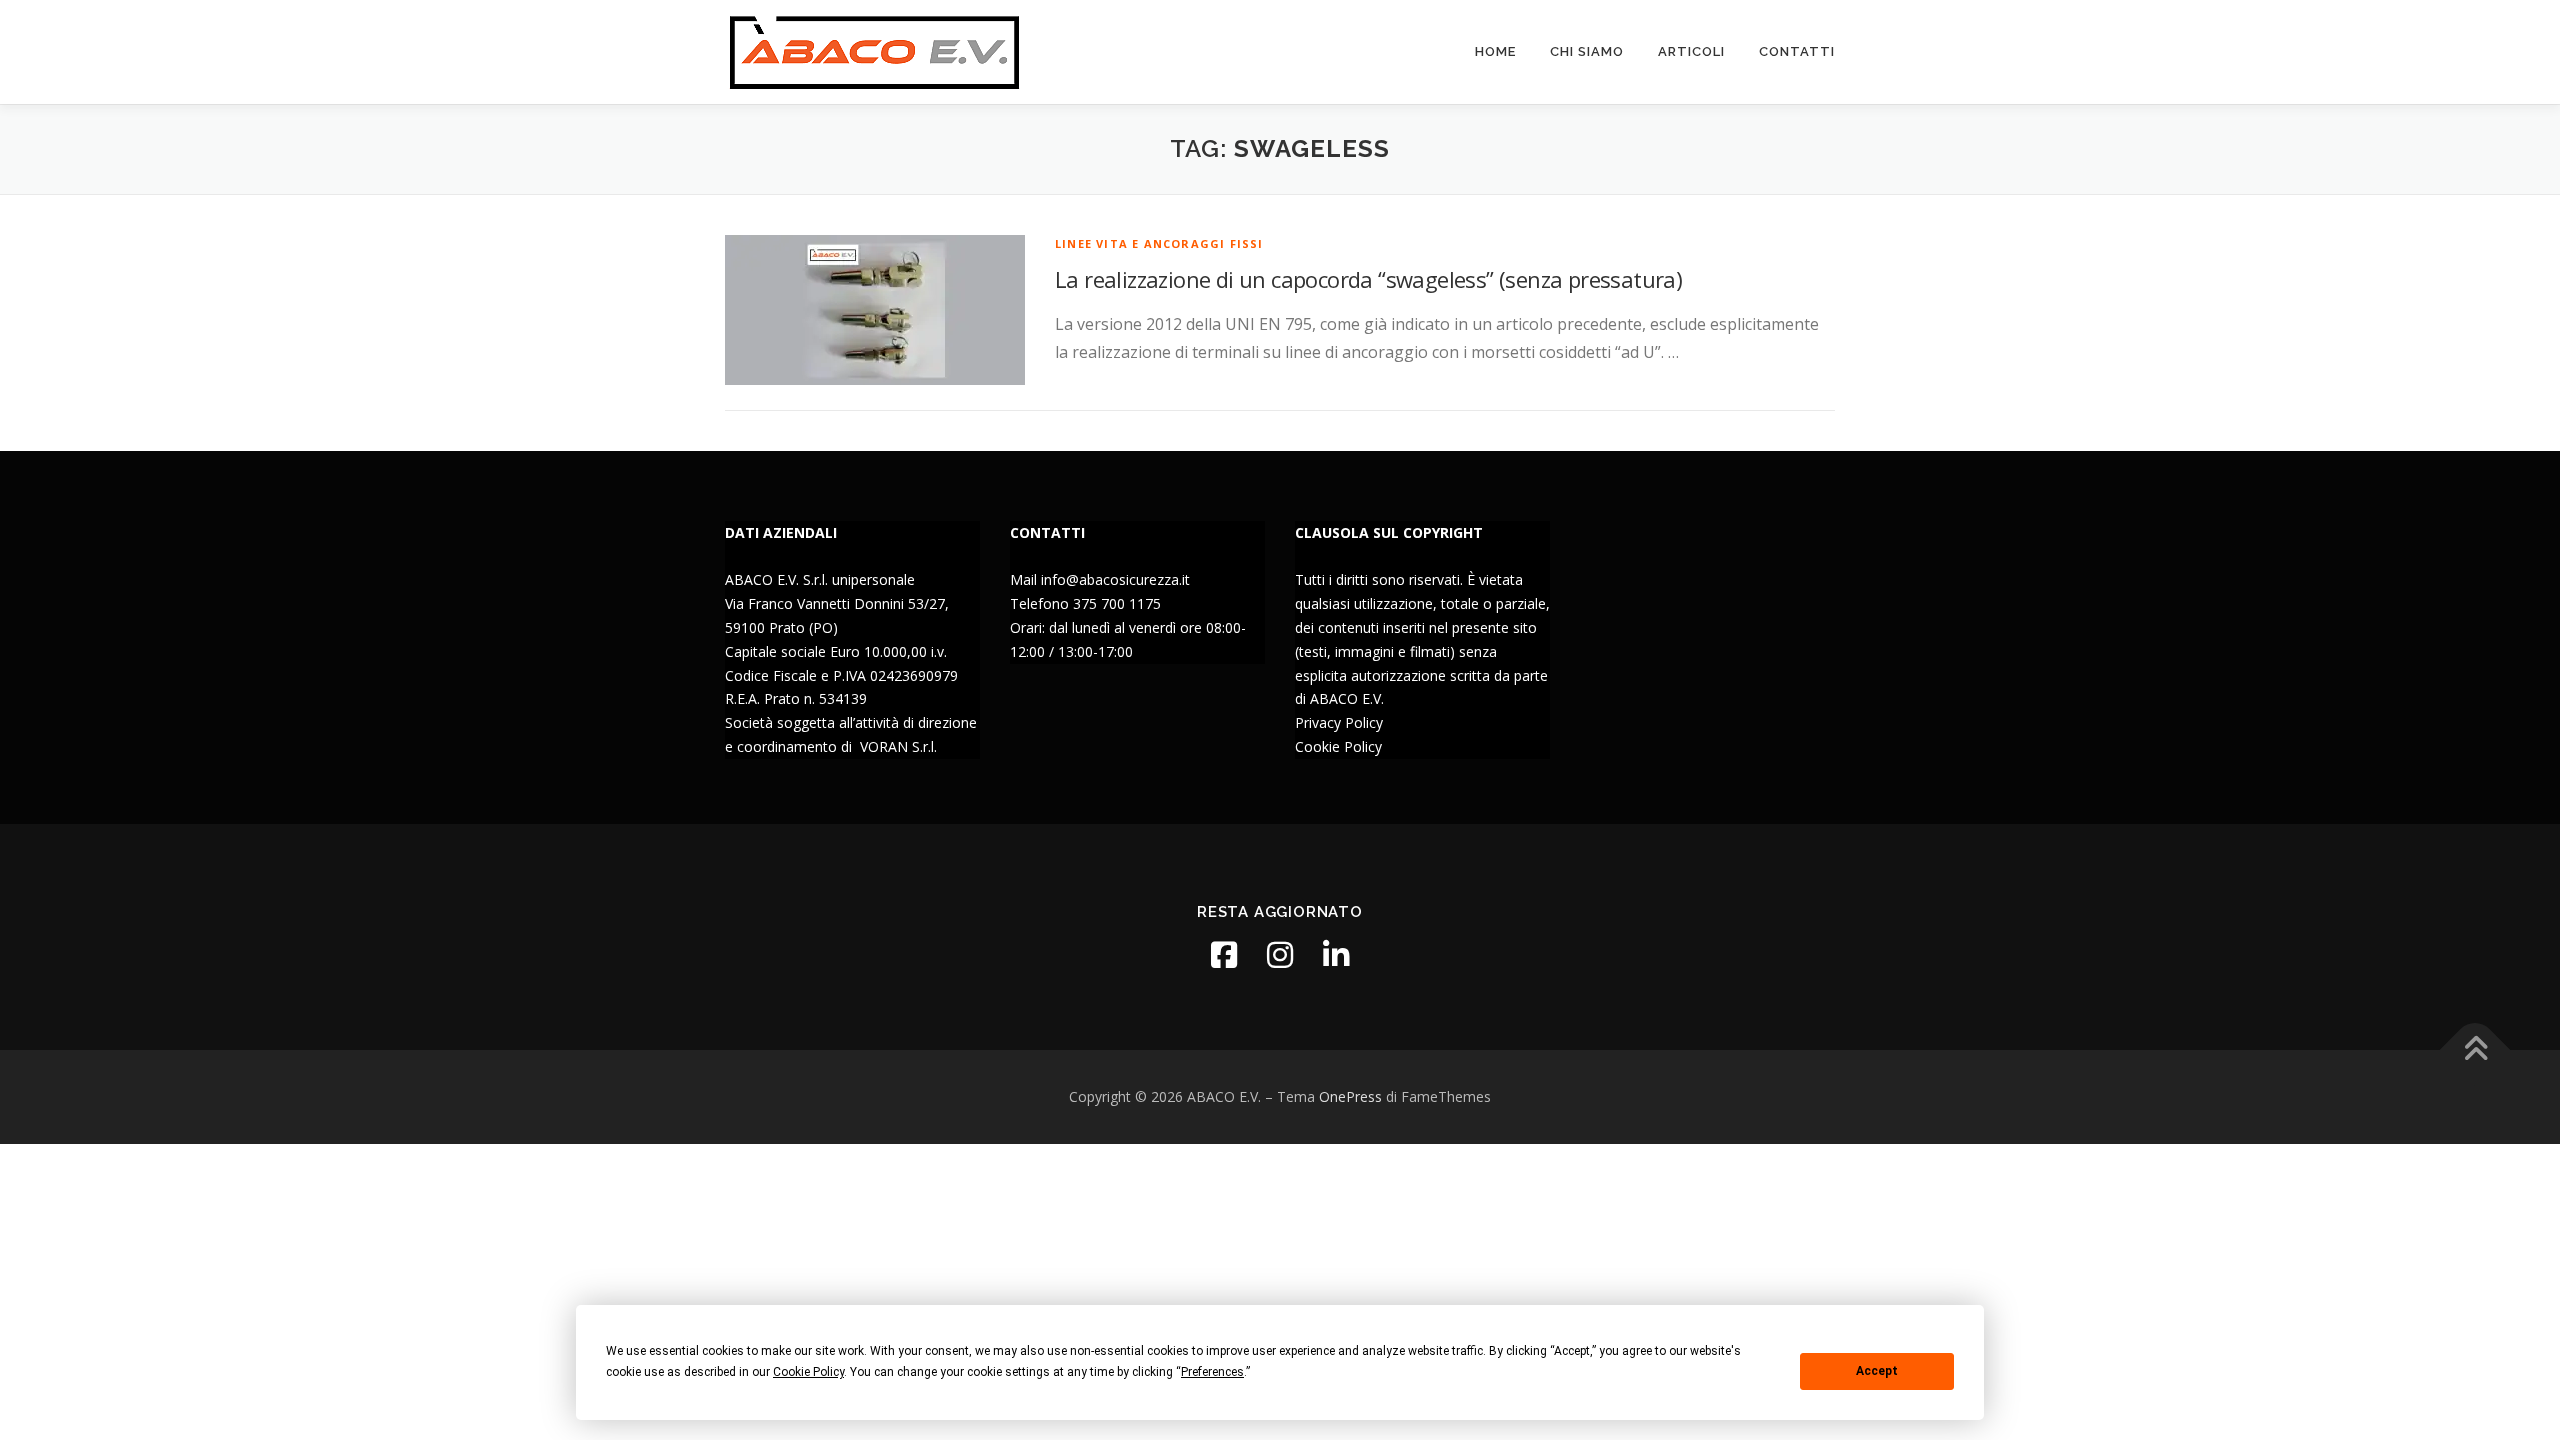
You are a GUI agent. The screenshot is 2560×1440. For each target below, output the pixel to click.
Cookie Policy (1338, 746)
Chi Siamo (1587, 51)
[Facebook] (1224, 955)
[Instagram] (1280, 955)
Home (1495, 51)
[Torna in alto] (2475, 1050)
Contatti (1797, 51)
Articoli (1691, 51)
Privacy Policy (1339, 722)
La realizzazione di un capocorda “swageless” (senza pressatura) (1368, 279)
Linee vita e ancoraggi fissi (1159, 243)
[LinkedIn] (1336, 955)
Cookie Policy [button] (808, 1372)
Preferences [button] (1212, 1372)
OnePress (1350, 1096)
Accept (1877, 1371)
